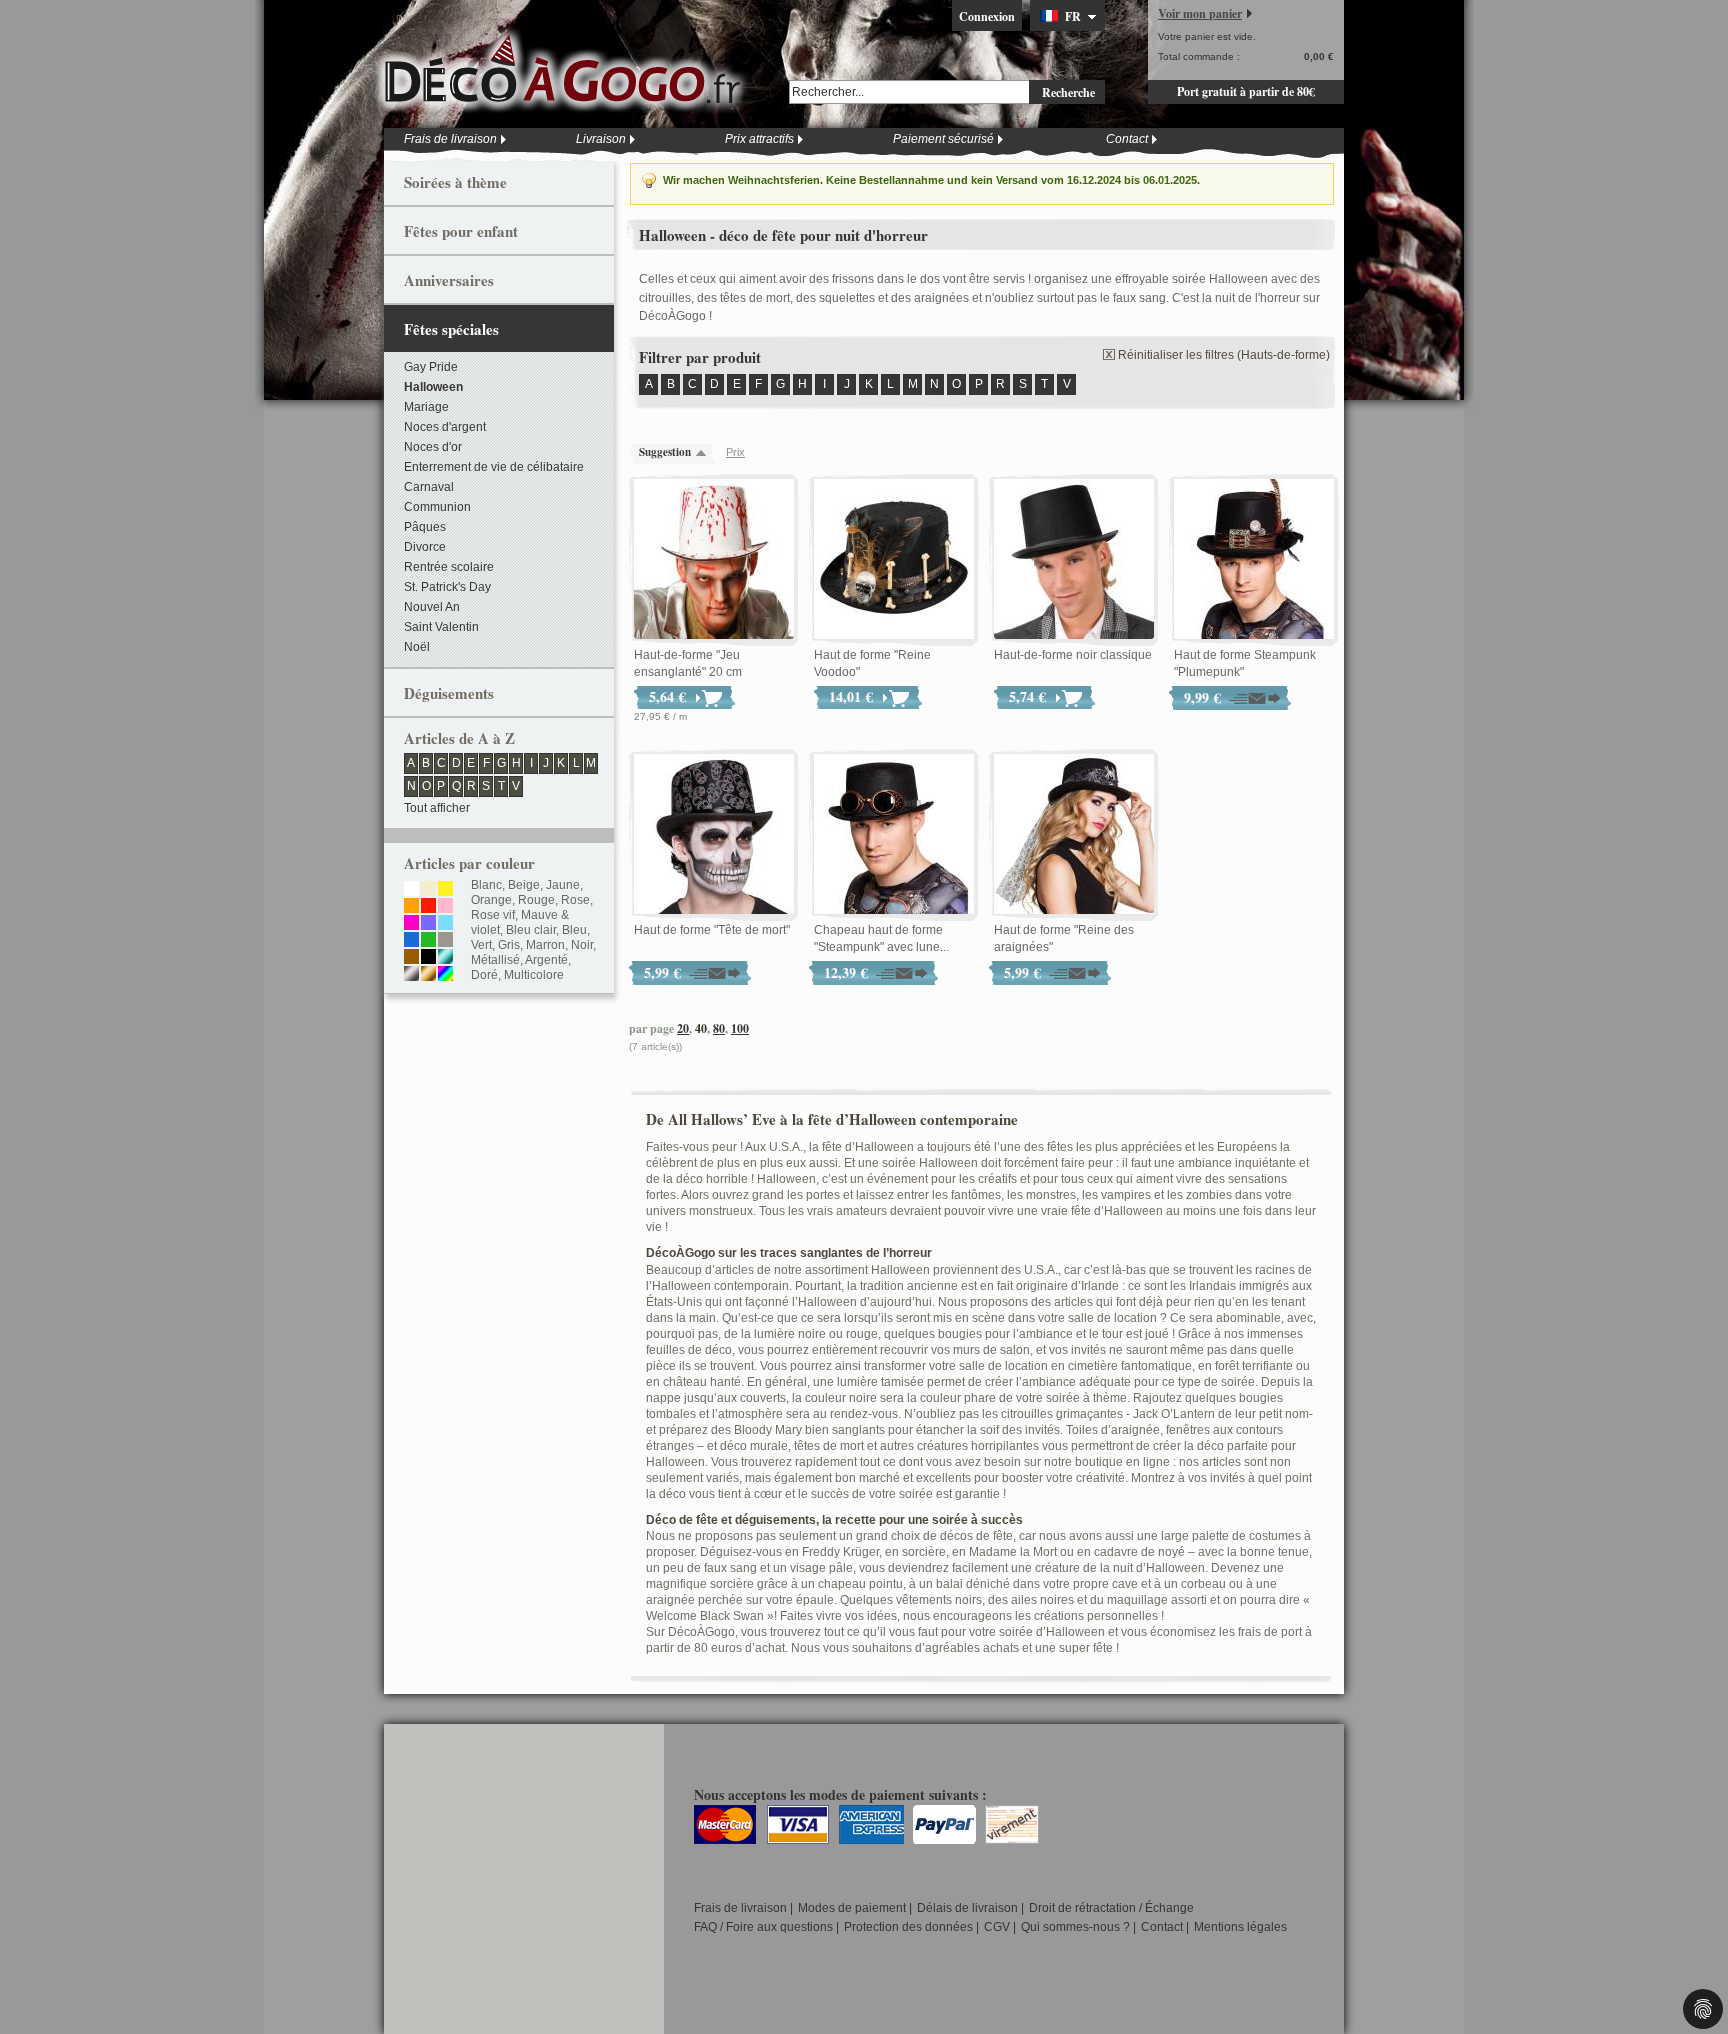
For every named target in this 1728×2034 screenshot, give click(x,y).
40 (701, 1028)
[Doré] (428, 975)
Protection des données (908, 1927)
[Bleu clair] (445, 924)
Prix (735, 452)
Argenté (546, 960)
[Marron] (411, 958)
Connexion (987, 16)
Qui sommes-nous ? (1075, 1927)
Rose (575, 900)
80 (719, 1028)
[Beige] (428, 890)
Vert (481, 945)
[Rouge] (428, 907)
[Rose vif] (411, 924)
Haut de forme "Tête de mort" (712, 930)
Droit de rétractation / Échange (1111, 1908)
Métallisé (495, 960)
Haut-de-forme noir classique (1073, 655)
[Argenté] (411, 975)
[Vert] (428, 941)
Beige (524, 885)
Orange (491, 900)
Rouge (536, 900)
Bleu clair (531, 930)
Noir (582, 945)
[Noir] (428, 958)
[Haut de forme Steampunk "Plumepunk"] (1254, 560)
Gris (509, 945)
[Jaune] (445, 890)
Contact (1127, 139)
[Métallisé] (445, 958)
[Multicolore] (445, 975)
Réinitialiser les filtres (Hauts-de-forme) (1224, 355)
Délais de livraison (967, 1908)
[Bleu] (411, 941)
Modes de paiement (852, 1908)
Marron (545, 945)
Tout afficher (437, 808)
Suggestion (665, 452)
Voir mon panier (1200, 13)
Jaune (563, 885)
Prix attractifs (759, 139)
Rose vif (493, 915)
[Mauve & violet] (428, 924)
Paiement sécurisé (943, 139)
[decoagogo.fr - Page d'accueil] (569, 69)
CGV (997, 1927)
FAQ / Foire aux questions (763, 1927)
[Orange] (411, 907)
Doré (484, 975)
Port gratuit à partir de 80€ (1246, 91)
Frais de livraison (450, 139)
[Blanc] (411, 890)
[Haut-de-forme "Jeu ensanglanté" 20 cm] (714, 560)
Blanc (486, 885)
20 (683, 1028)
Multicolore (534, 975)
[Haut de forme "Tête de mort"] (714, 835)
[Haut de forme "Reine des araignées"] (1074, 835)
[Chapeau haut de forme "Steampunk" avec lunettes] (894, 835)
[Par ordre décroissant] (706, 452)
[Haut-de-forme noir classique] (1074, 560)
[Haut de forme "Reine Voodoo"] (894, 560)
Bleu (574, 930)
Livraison (601, 139)
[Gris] (445, 941)
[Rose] (445, 907)
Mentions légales (1240, 1927)
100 (740, 1028)
